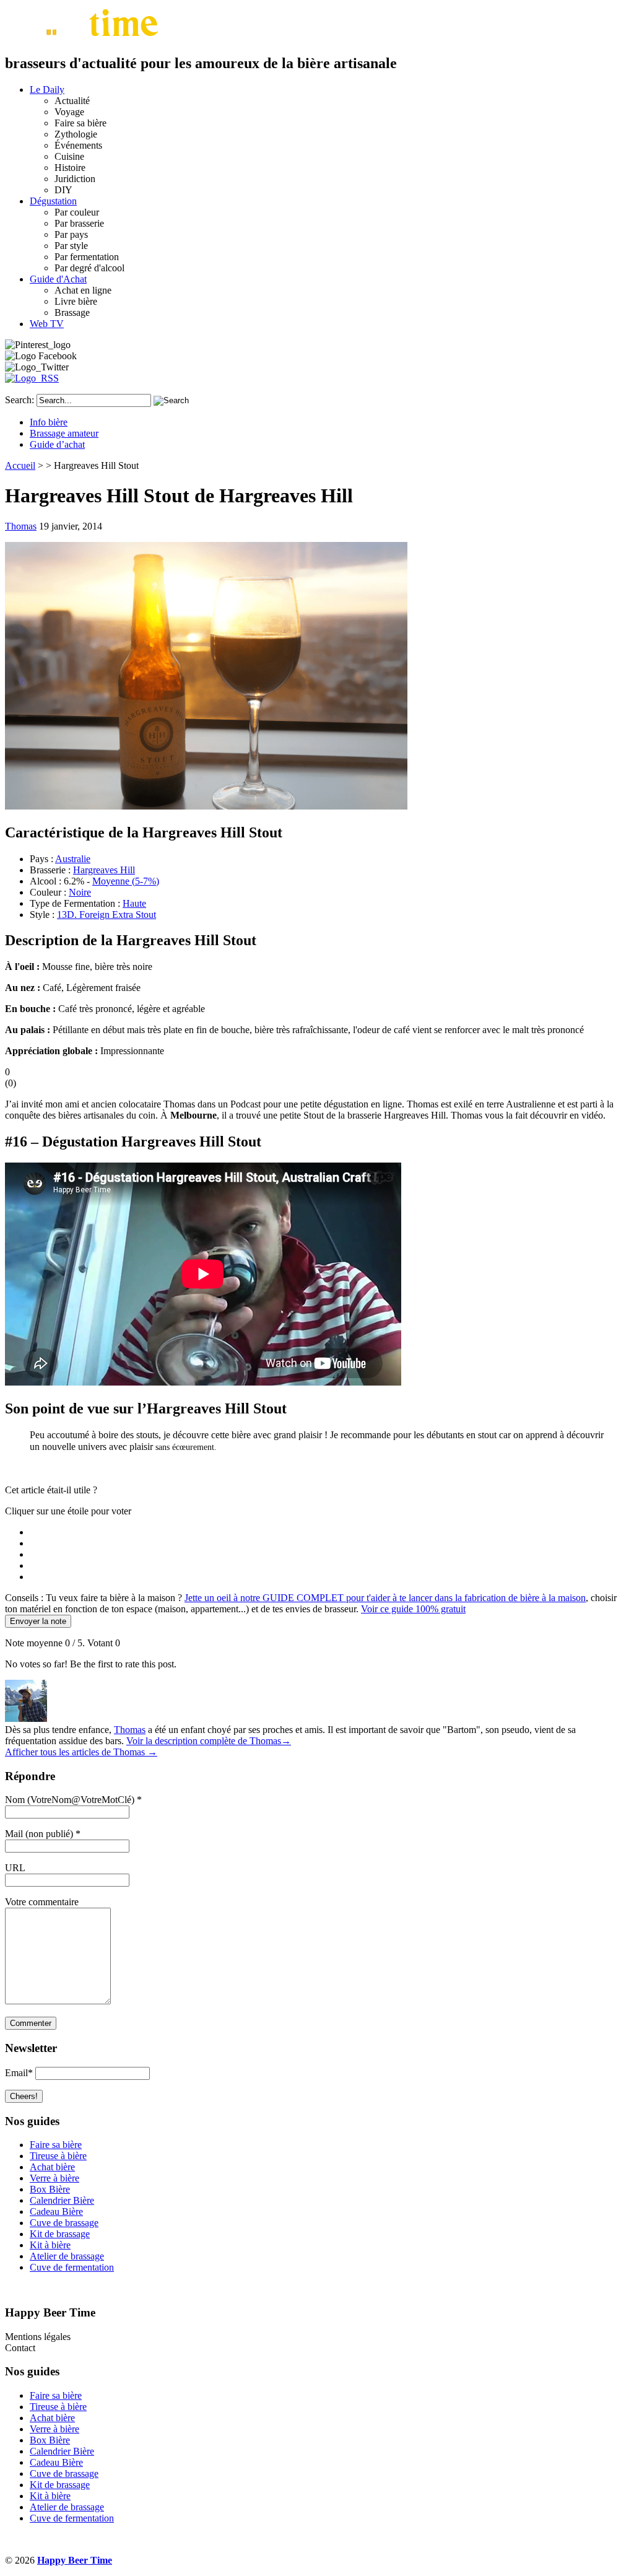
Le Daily (47, 90)
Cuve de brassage (64, 2223)
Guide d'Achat (58, 279)
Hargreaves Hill (104, 870)
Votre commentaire (42, 1902)
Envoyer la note (38, 1621)
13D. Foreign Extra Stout (106, 915)
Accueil (20, 465)
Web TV (47, 324)
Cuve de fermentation (72, 2267)
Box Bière (50, 2189)
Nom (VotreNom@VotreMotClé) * (73, 1800)
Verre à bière (54, 2178)
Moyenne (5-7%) (126, 881)
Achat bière (52, 2167)
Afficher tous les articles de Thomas (81, 1752)
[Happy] (84, 37)
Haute (134, 903)
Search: (20, 400)
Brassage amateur (64, 433)
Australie (73, 859)
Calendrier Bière (62, 2200)
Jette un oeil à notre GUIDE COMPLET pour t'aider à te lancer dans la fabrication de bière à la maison (385, 1598)
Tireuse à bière (58, 2156)
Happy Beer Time (75, 2560)
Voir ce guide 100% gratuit (413, 1609)
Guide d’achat (57, 444)
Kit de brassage (60, 2234)
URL (15, 1868)
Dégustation (53, 201)
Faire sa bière (56, 2145)
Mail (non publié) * (43, 1834)
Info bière (49, 422)
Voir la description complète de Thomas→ (209, 1741)
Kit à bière (50, 2245)
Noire (80, 892)
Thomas (21, 526)
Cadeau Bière (56, 2211)
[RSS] (32, 378)
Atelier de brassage (67, 2256)
